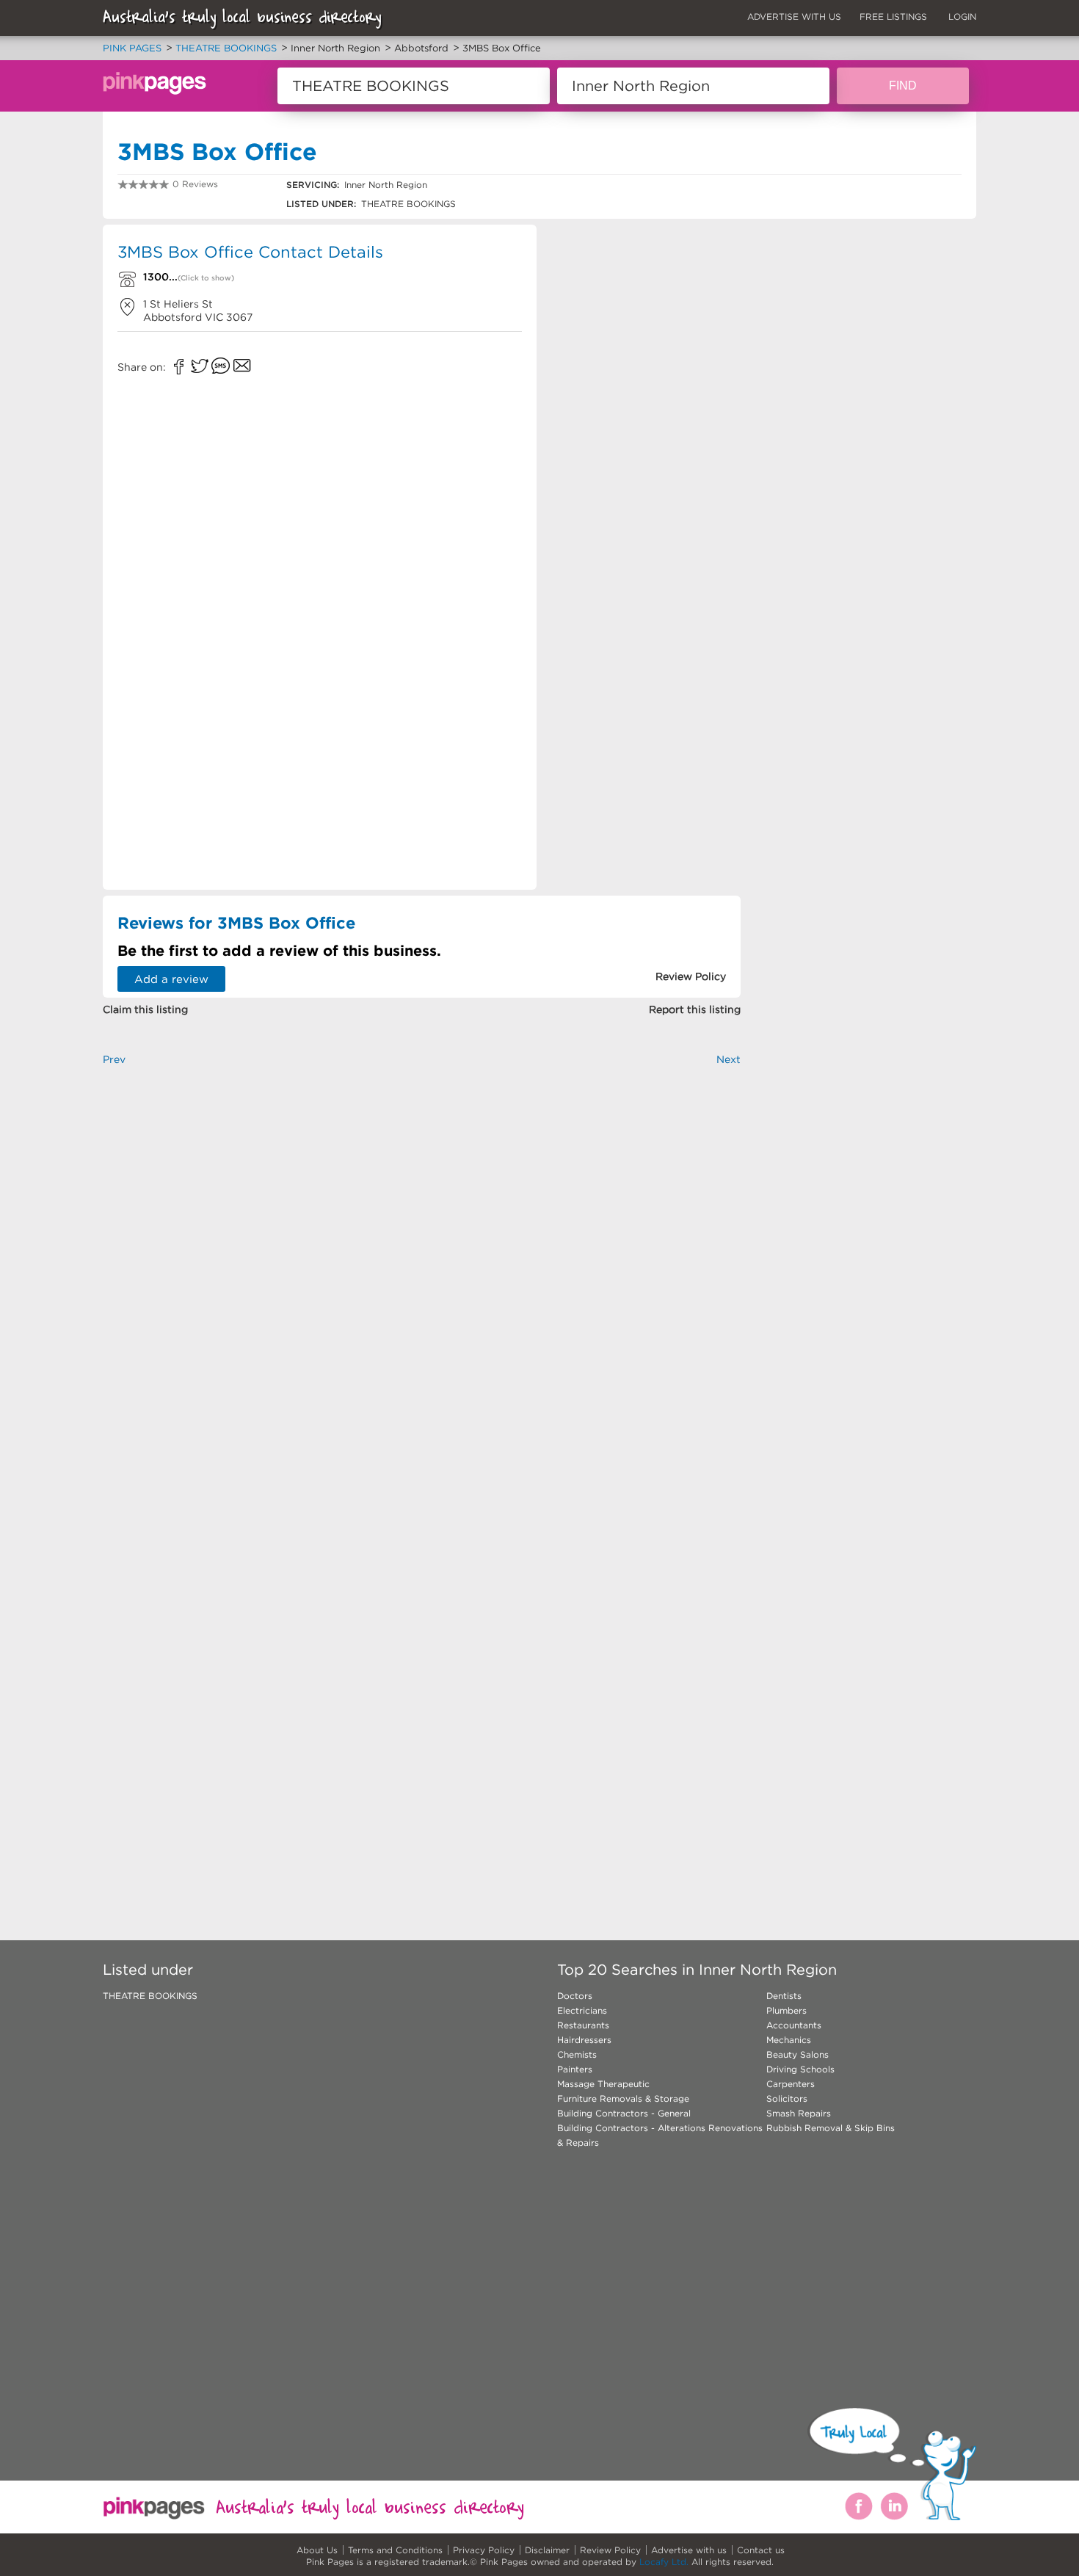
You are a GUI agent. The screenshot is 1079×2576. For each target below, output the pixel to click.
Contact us (761, 2550)
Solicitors (787, 2098)
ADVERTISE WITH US (794, 17)
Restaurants (583, 2025)
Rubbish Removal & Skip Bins (831, 2128)
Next (729, 1059)
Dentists (784, 1996)
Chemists (577, 2054)
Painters (575, 2069)
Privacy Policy (484, 2550)
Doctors (575, 1996)
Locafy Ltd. (664, 2562)
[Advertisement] (645, 330)
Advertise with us (689, 2550)
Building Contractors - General (624, 2113)
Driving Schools (800, 2069)
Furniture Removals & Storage (623, 2098)
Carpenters (791, 2084)
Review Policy (610, 2550)
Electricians (582, 2010)
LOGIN (962, 17)
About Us (317, 2550)
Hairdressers (584, 2040)
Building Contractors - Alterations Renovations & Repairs (660, 2135)
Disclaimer (547, 2550)
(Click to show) (206, 278)
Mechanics (789, 2040)
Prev (114, 1059)
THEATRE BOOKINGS (150, 1996)
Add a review (171, 979)
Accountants (794, 2025)
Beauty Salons (798, 2054)
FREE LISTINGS (893, 17)
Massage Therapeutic (603, 2084)
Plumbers (786, 2010)
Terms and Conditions (395, 2550)
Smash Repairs (799, 2113)
